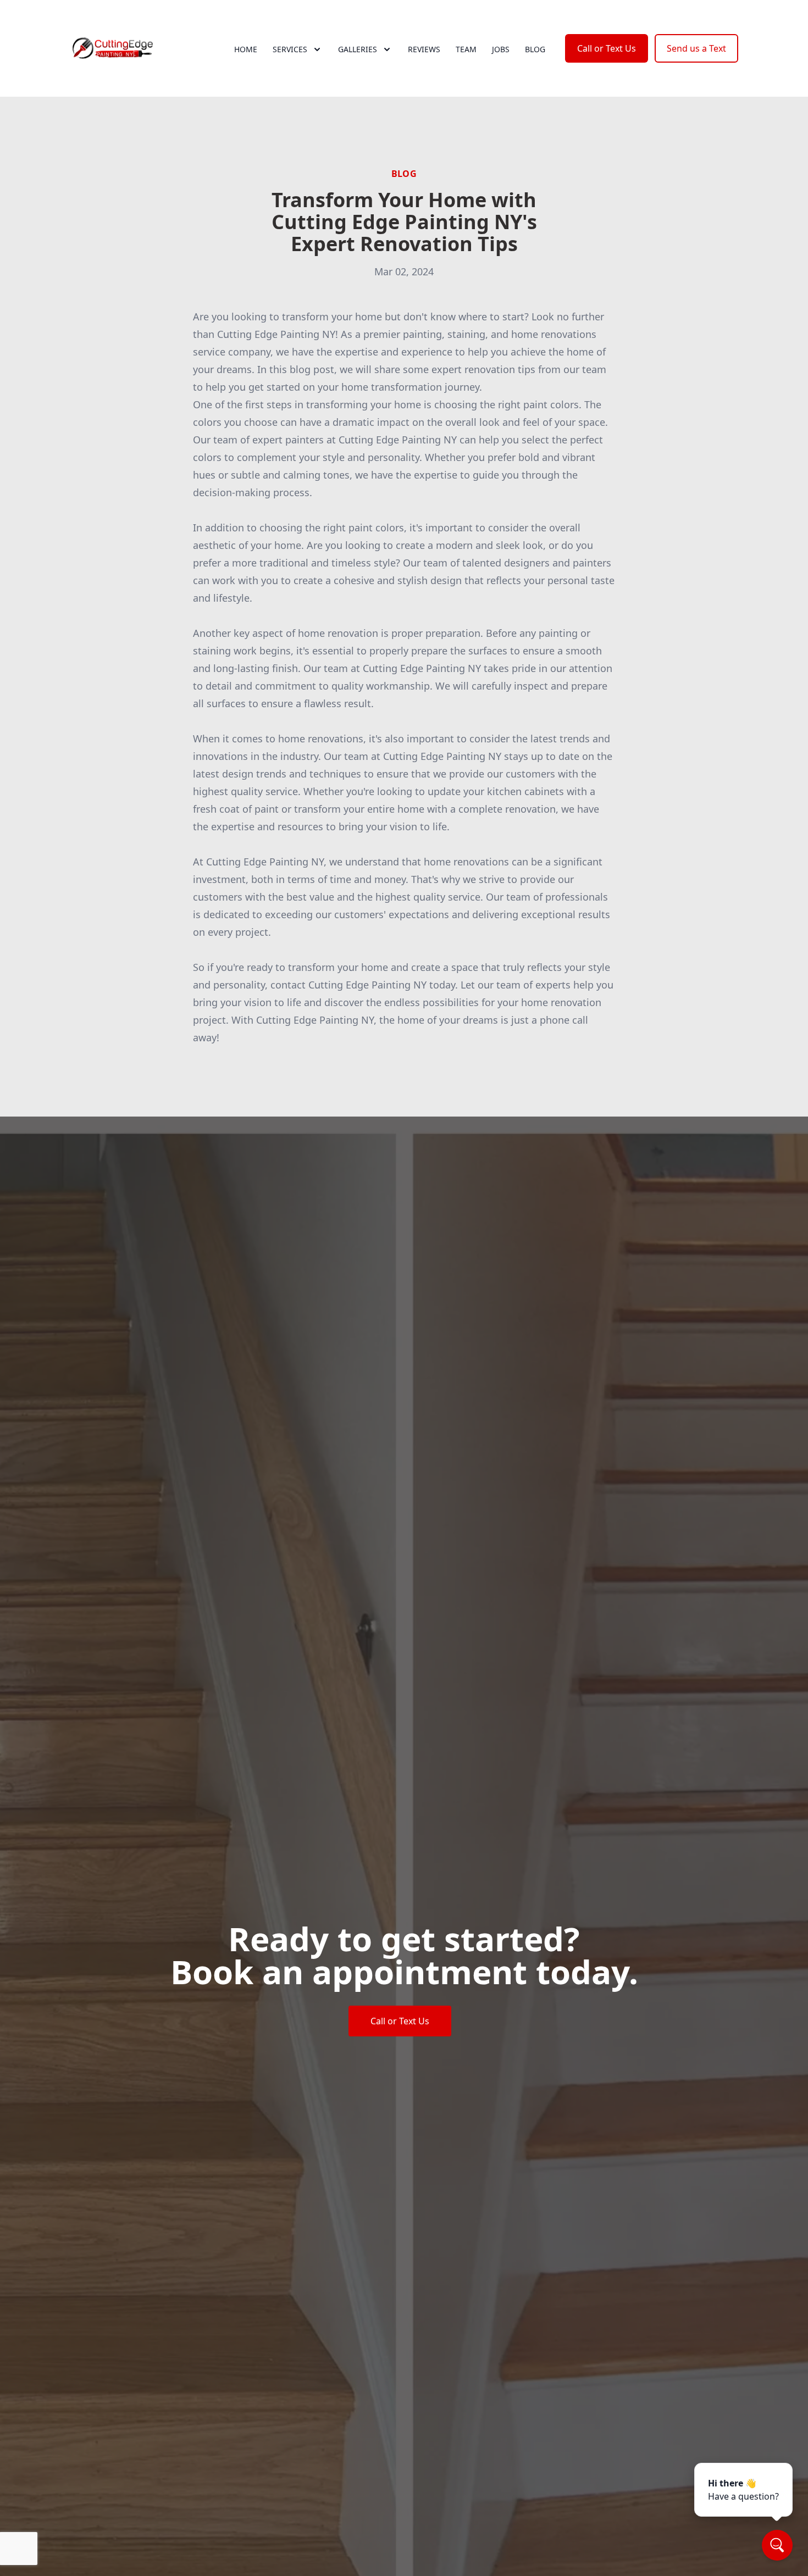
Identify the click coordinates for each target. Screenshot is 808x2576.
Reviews (424, 49)
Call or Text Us (607, 48)
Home (246, 49)
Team (466, 49)
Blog (535, 49)
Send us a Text (696, 48)
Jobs (501, 49)
